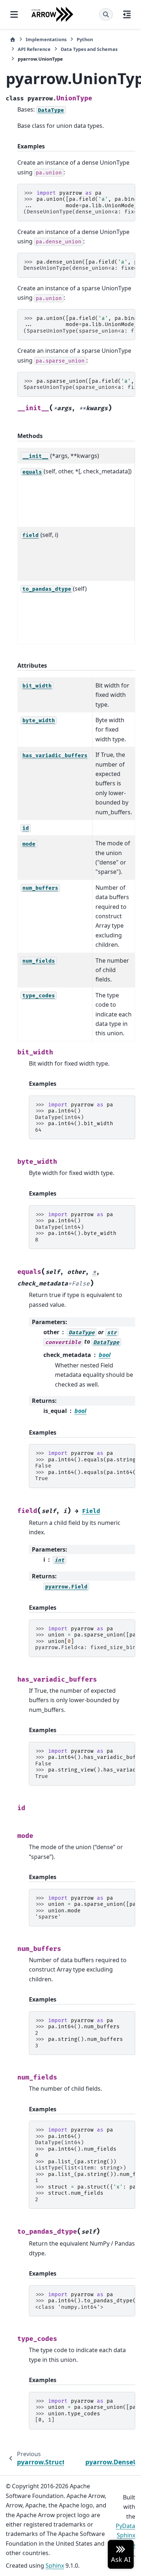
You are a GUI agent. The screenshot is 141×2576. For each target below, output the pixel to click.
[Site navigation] (14, 14)
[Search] (106, 14)
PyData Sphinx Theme (125, 2535)
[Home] (13, 40)
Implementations (46, 39)
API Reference (34, 49)
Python (85, 39)
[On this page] (127, 14)
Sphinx (55, 2566)
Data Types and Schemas (89, 49)
